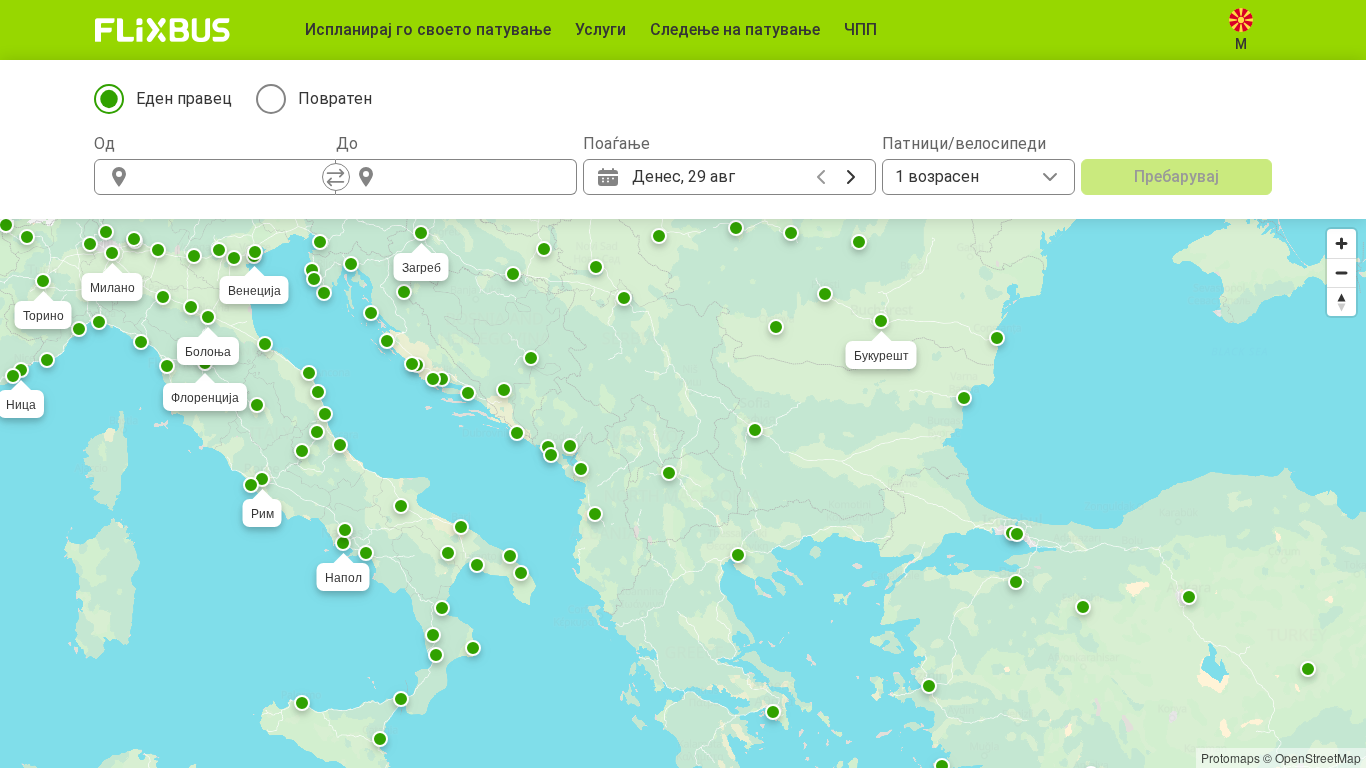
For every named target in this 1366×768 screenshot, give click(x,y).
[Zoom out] (1341, 272)
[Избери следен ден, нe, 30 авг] (851, 177)
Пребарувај (1176, 176)
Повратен (335, 98)
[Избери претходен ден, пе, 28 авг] (821, 177)
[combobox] (233, 177)
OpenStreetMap (1318, 757)
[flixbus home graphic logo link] (162, 30)
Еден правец (184, 98)
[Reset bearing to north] (1341, 301)
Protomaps (1230, 757)
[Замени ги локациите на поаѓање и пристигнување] (336, 177)
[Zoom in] (1341, 243)
